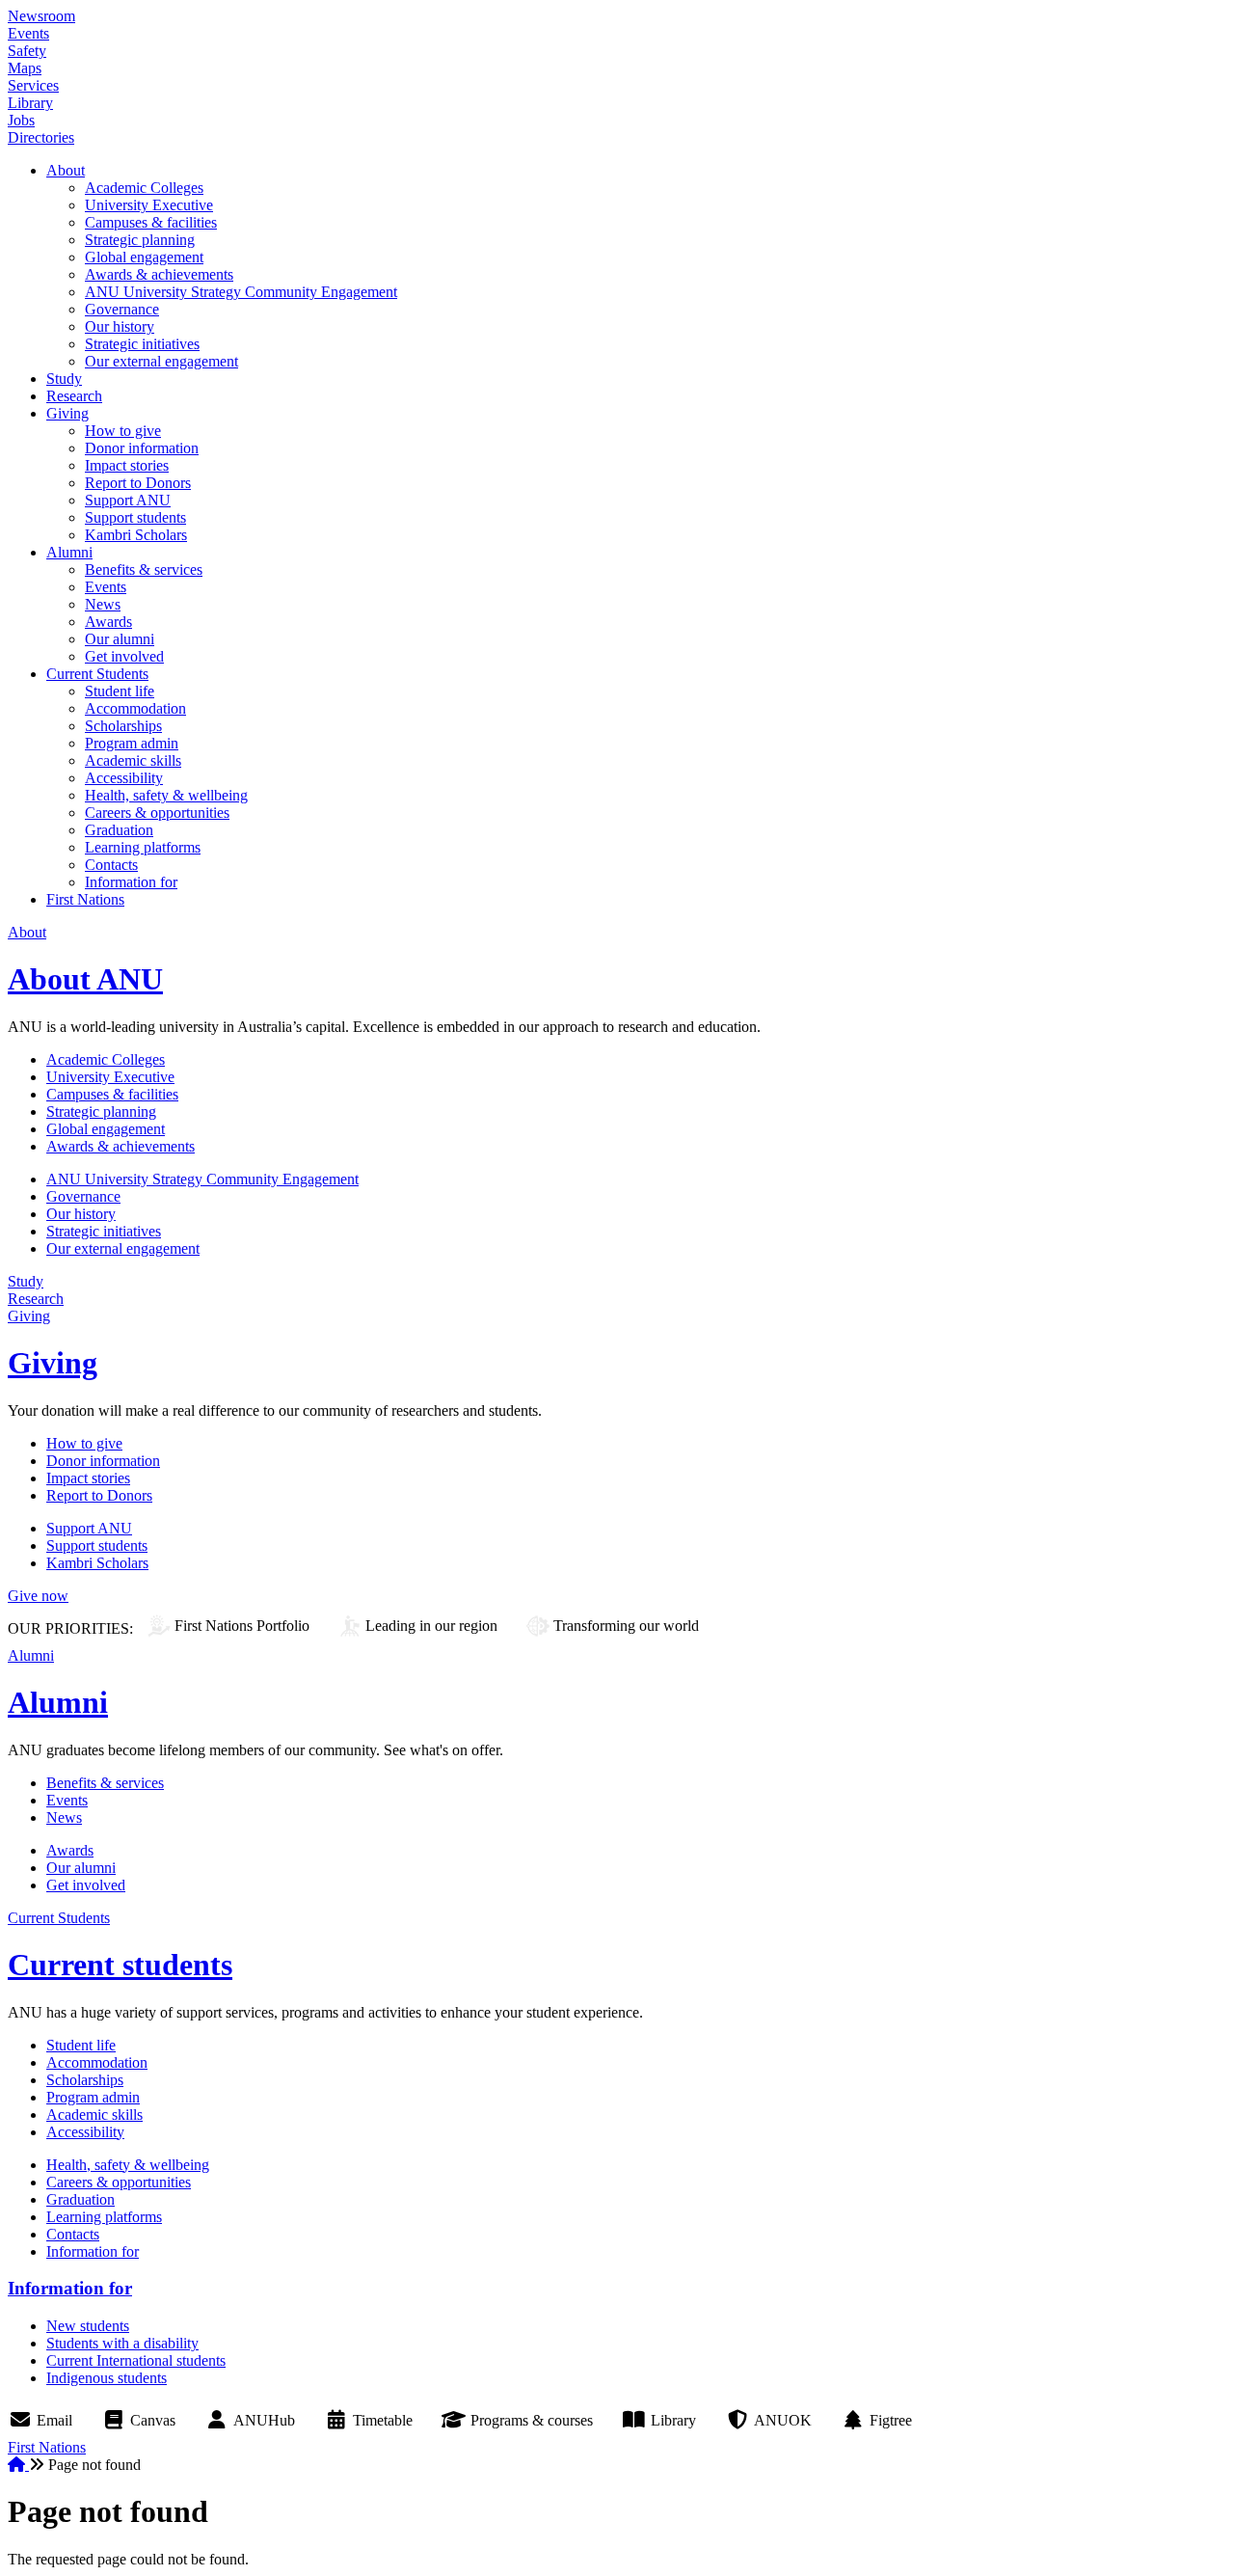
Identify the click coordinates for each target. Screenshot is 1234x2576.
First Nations (85, 899)
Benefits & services (144, 569)
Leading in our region (431, 1626)
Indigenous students (107, 2378)
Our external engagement (161, 361)
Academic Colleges (144, 188)
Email (54, 2420)
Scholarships (123, 726)
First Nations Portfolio (242, 1626)
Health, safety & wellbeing (166, 795)
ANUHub (264, 2420)
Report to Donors (138, 483)
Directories (41, 137)
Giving (67, 413)
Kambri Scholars (136, 535)
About (66, 170)
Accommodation (135, 708)
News (103, 604)
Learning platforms (143, 847)
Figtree (891, 2420)
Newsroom (41, 16)
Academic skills (133, 760)
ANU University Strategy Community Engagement (241, 292)
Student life (120, 691)
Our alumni (120, 639)
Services (33, 85)
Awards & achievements (159, 274)
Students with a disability (122, 2343)
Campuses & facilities (151, 222)
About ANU (85, 979)
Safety (27, 51)
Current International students (136, 2360)
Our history (120, 326)
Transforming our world (626, 1626)
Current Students (97, 674)
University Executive (149, 205)
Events (28, 33)
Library (30, 103)
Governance (122, 309)
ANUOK (783, 2420)
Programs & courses (532, 2420)
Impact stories (127, 465)
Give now (38, 1596)
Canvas (153, 2420)
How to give (123, 431)
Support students (135, 517)
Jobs (21, 120)
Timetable (383, 2420)
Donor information (142, 448)
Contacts (111, 865)
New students (88, 2326)
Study (64, 379)
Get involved (124, 656)
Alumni (69, 552)
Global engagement (144, 257)
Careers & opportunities (157, 813)
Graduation (119, 830)
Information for (131, 882)
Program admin (132, 743)
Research (74, 396)
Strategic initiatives (142, 344)
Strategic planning (140, 240)
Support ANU (128, 500)
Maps (25, 68)
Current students (120, 1965)
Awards (108, 622)
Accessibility (124, 778)
